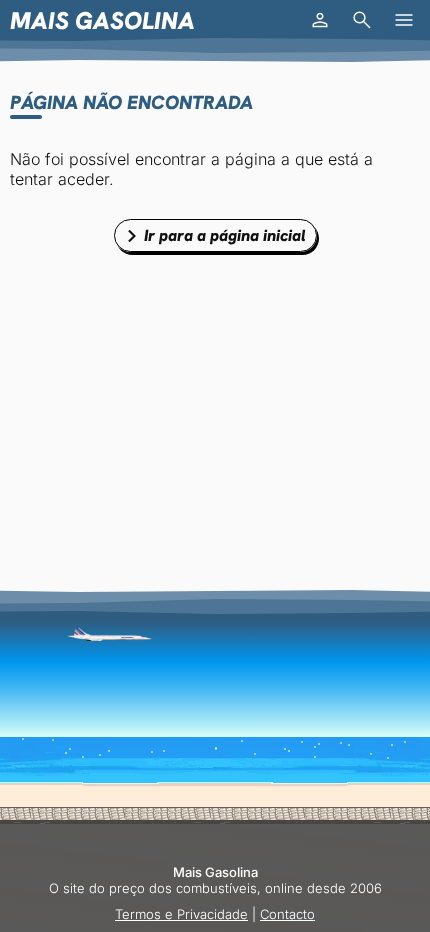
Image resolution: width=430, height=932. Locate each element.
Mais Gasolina (102, 20)
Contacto (287, 914)
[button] (320, 20)
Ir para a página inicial (225, 235)
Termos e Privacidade (181, 914)
